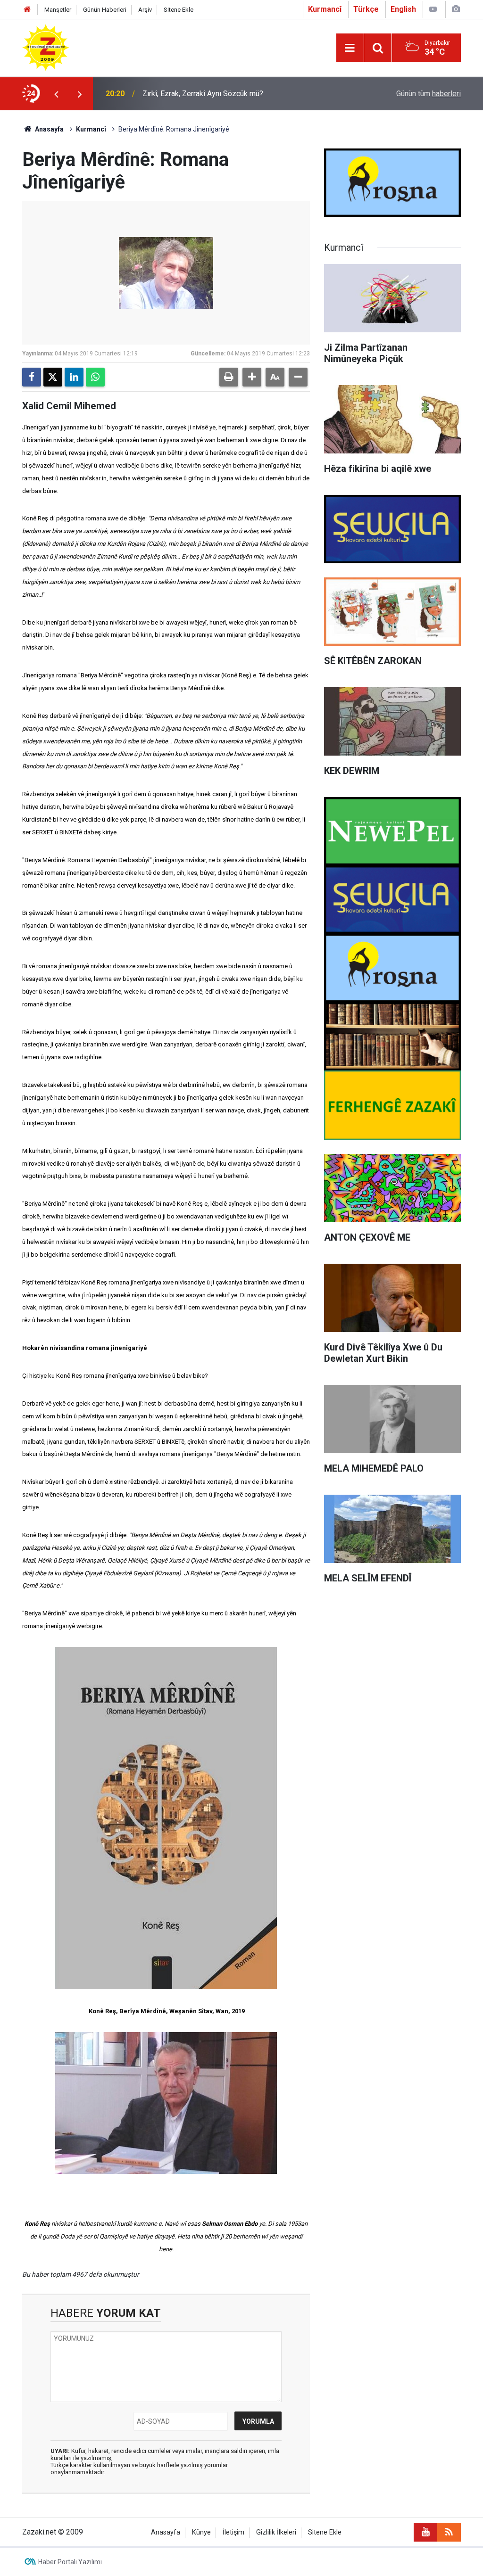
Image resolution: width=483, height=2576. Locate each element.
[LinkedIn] (74, 377)
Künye (201, 2532)
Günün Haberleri (105, 10)
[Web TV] (433, 9)
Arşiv (145, 10)
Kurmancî (91, 129)
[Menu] (350, 48)
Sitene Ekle (179, 10)
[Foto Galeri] (456, 9)
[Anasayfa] (27, 10)
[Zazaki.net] (46, 47)
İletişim (233, 2532)
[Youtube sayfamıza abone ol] (425, 2532)
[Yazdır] (229, 377)
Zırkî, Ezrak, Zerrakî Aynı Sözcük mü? (203, 94)
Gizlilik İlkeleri (276, 2532)
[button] (252, 377)
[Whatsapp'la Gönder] (95, 377)
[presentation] (56, 94)
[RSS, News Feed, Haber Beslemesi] (449, 2532)
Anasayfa (49, 129)
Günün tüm (429, 94)
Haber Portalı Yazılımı (70, 2562)
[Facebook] (32, 377)
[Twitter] (53, 377)
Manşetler (58, 10)
